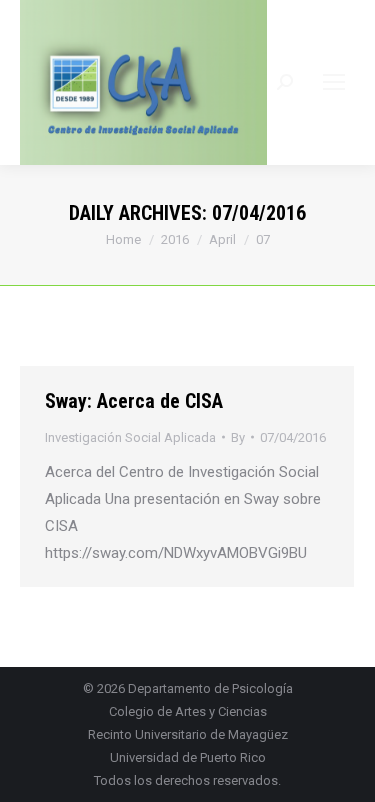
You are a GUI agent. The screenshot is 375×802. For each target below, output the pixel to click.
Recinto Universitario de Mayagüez (188, 734)
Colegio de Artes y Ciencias (188, 711)
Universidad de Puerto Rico (188, 757)
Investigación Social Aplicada (130, 437)
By (238, 437)
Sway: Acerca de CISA (134, 401)
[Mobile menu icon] (334, 82)
